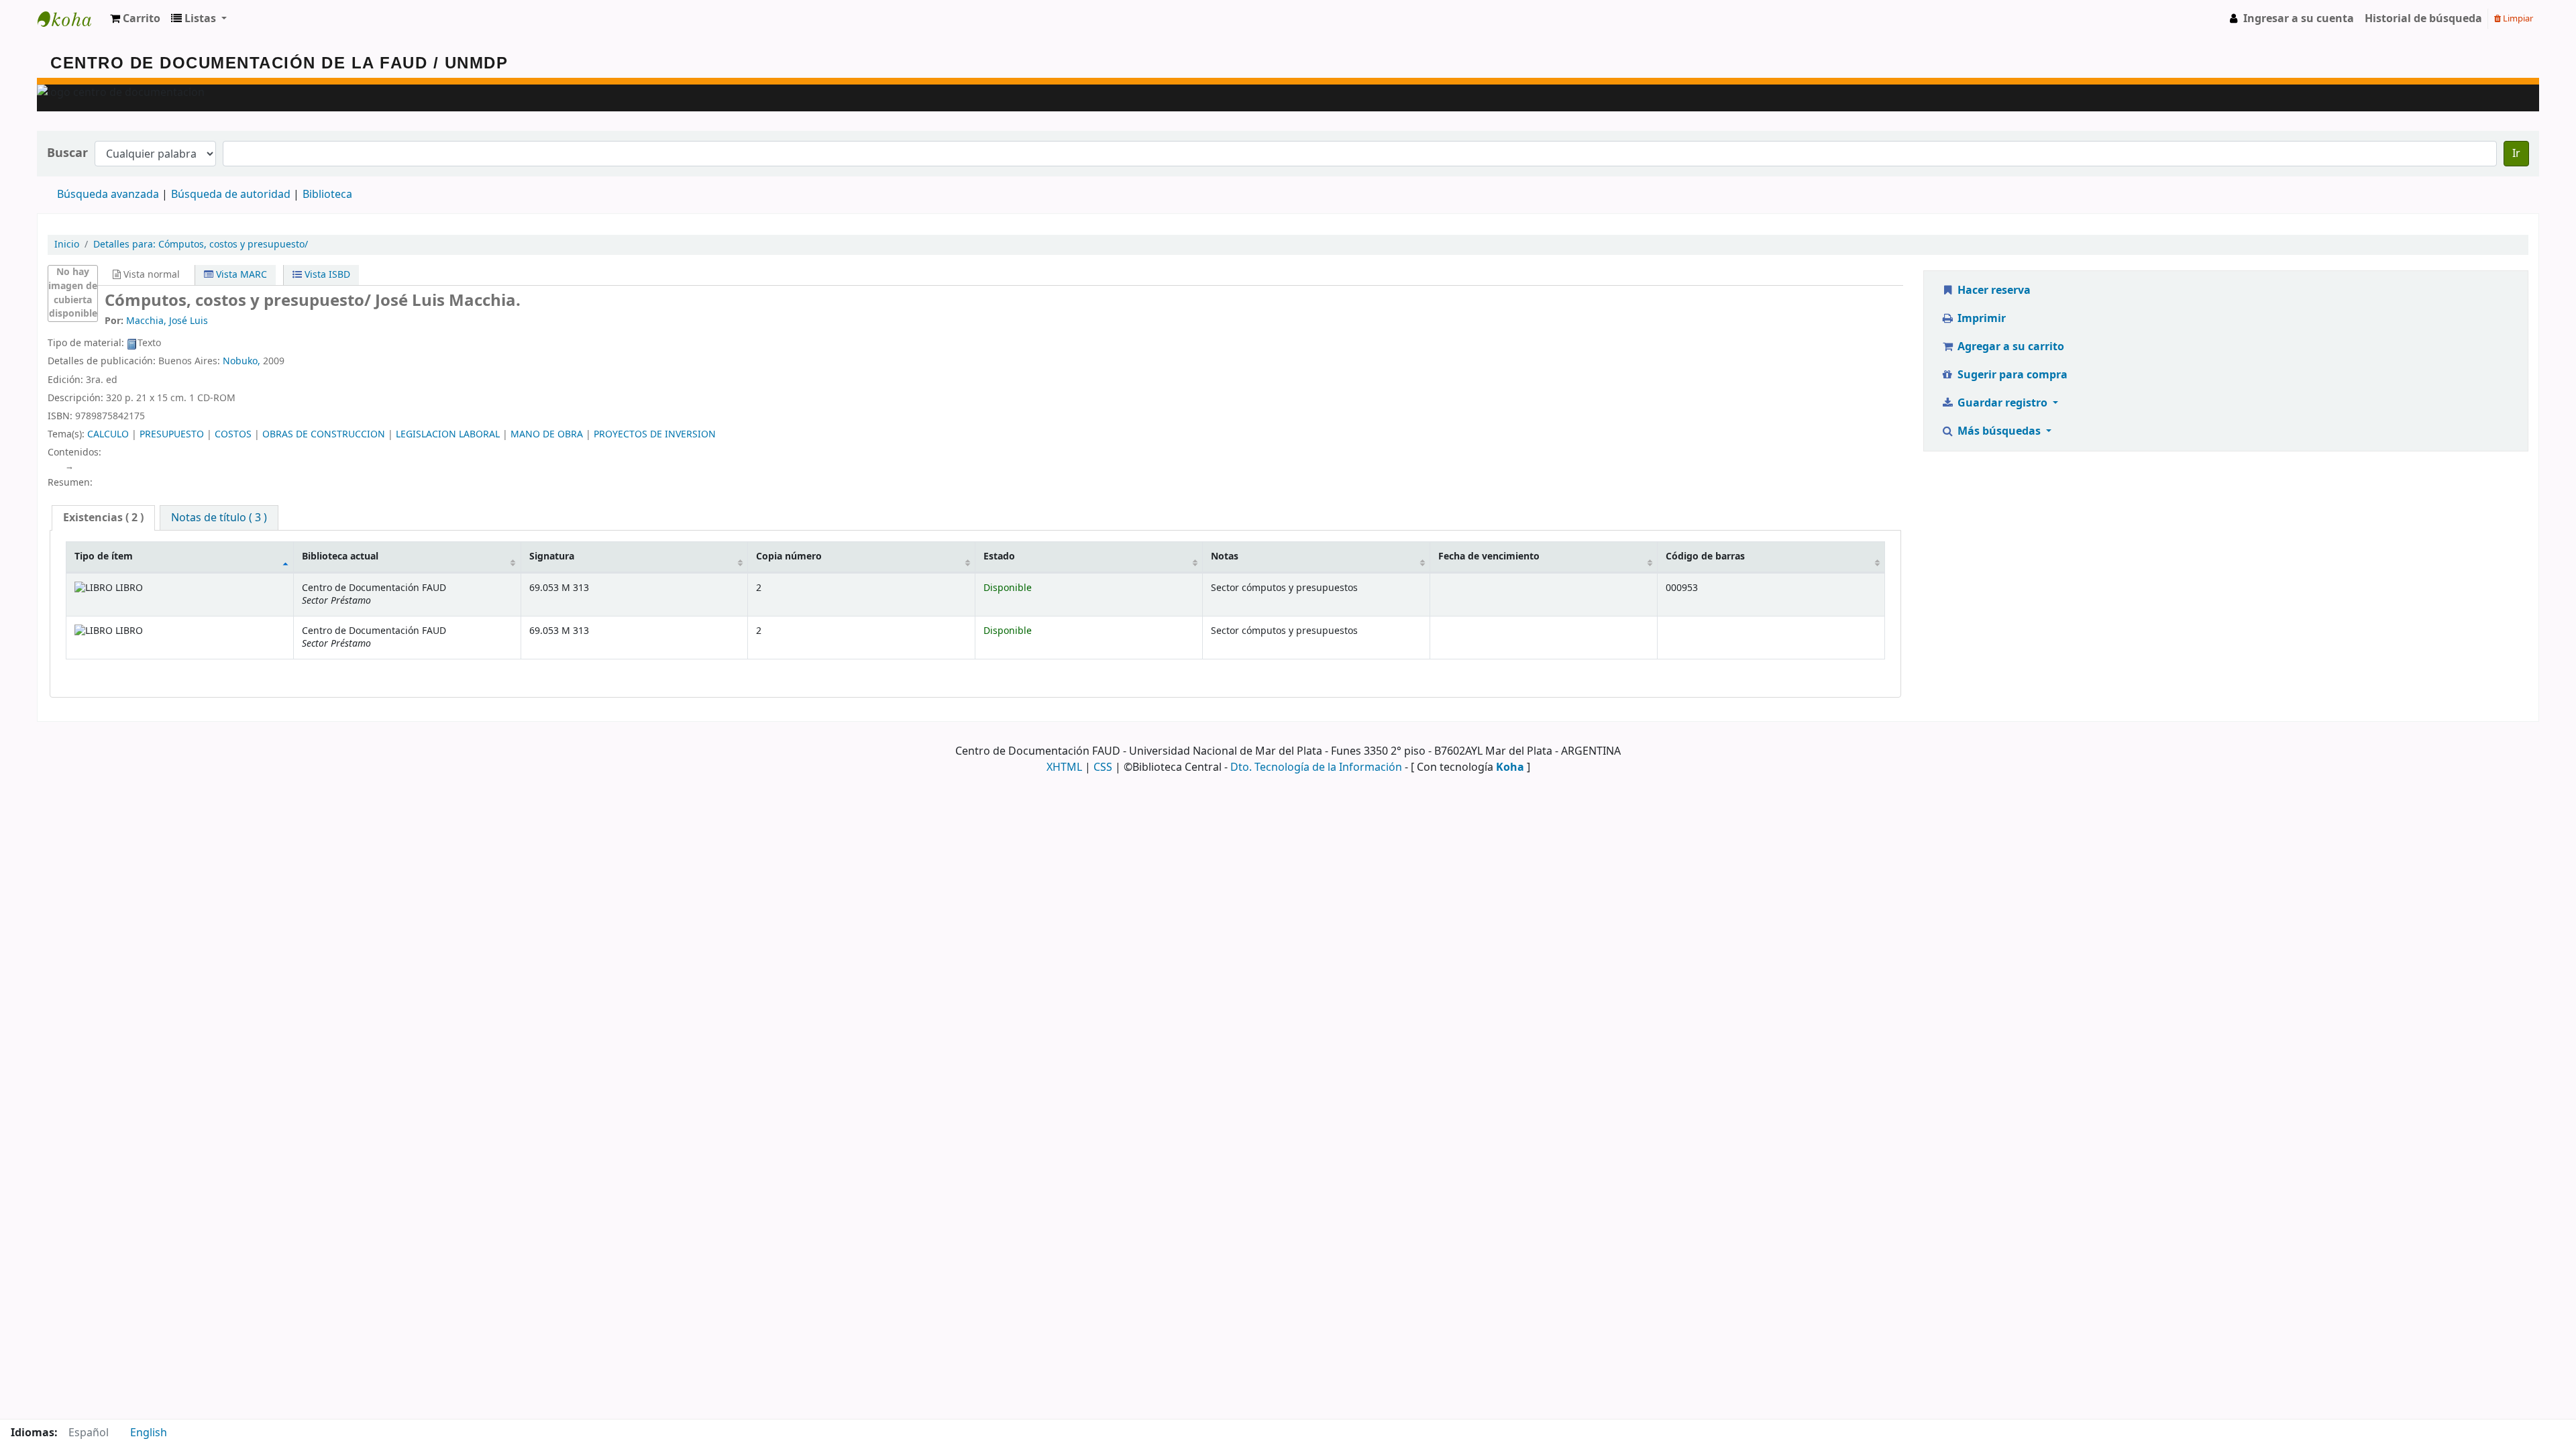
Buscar (67, 153)
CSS (1103, 767)
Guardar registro (2002, 403)
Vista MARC (240, 275)
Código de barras (1705, 556)
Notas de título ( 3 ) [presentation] (219, 518)
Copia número (789, 556)
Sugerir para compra (2011, 375)
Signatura (552, 556)
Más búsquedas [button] (1999, 431)
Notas (1225, 556)
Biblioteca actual (340, 556)
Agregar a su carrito (2009, 347)
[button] (135, 19)
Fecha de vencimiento (1489, 556)
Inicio (67, 245)
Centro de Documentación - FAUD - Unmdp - (71, 19)
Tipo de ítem (104, 556)
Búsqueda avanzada (108, 195)
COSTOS (233, 434)
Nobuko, (241, 361)
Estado (999, 556)
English (149, 1433)
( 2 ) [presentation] (103, 518)
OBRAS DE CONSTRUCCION (324, 434)
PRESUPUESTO (172, 434)
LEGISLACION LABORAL (448, 434)
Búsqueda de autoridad (231, 195)
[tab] (103, 518)
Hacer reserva (1993, 290)
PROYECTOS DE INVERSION (655, 434)
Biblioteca (327, 195)
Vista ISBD (326, 275)
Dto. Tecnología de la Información (1316, 767)
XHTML (1064, 767)
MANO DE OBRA (547, 434)
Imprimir (1980, 319)
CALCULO (108, 434)
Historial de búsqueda (2423, 19)
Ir (2516, 154)
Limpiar (2517, 18)
